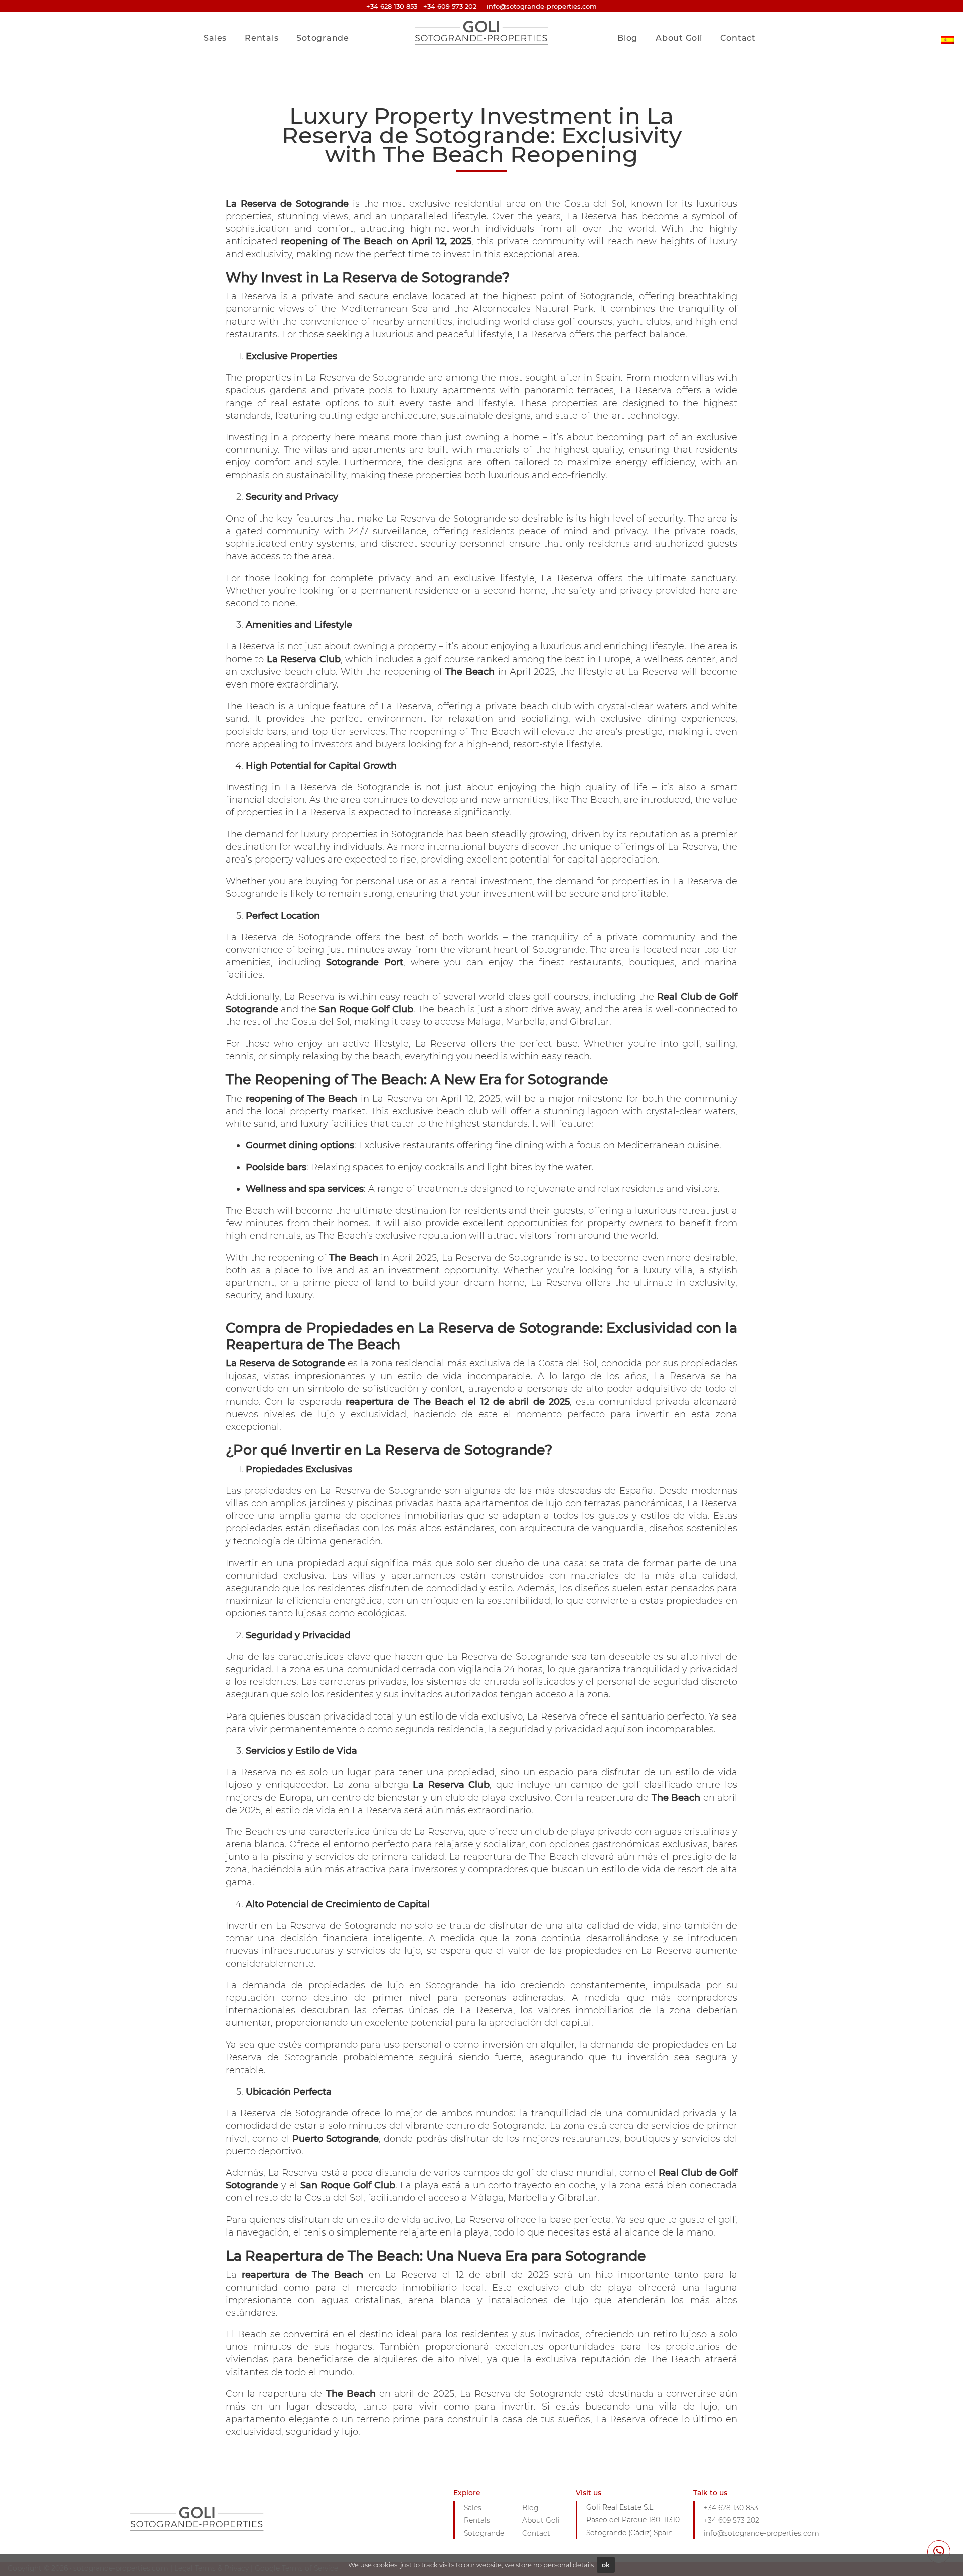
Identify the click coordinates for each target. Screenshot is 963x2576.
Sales (215, 38)
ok (606, 2565)
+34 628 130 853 (392, 6)
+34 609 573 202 (450, 6)
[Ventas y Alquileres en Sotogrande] (948, 32)
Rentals (262, 38)
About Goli (679, 38)
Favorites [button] (734, 17)
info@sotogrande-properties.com (761, 2533)
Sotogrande (323, 38)
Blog (627, 38)
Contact (738, 38)
